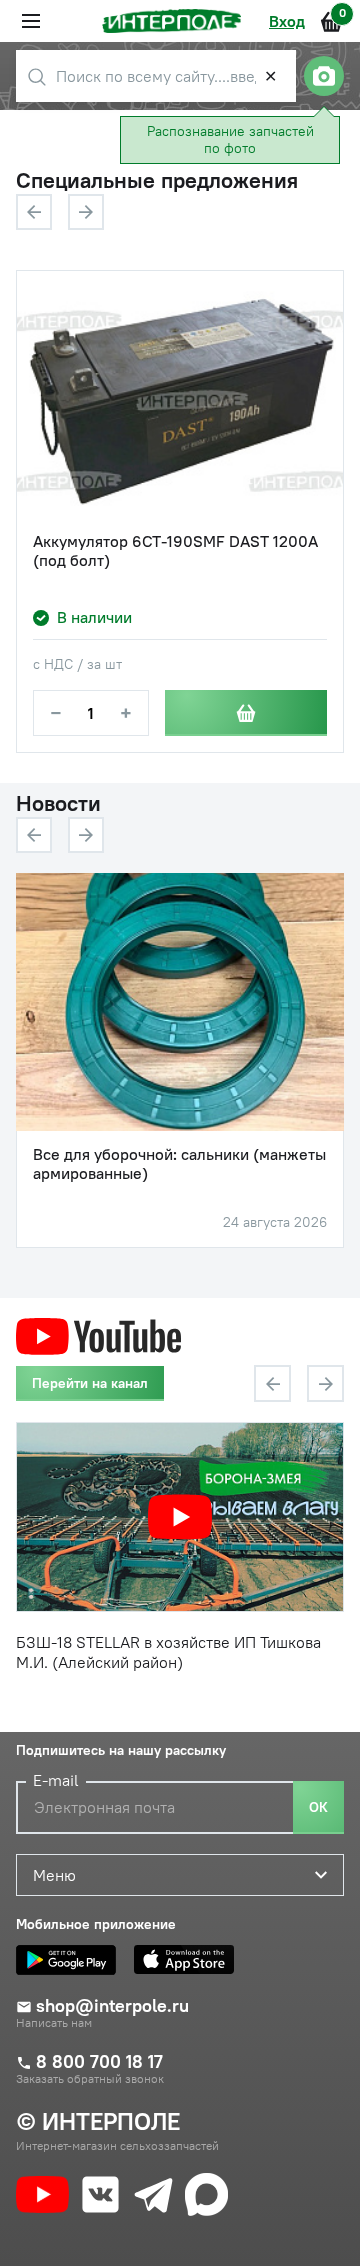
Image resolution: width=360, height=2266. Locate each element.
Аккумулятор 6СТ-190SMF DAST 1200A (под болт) (175, 551)
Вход (287, 21)
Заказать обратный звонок (90, 2079)
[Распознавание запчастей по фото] (324, 76)
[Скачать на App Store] (189, 1960)
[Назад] (34, 212)
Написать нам (54, 2023)
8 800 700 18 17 (99, 2062)
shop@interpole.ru (112, 2006)
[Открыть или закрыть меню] (31, 21)
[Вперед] (86, 212)
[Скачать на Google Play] (71, 1960)
